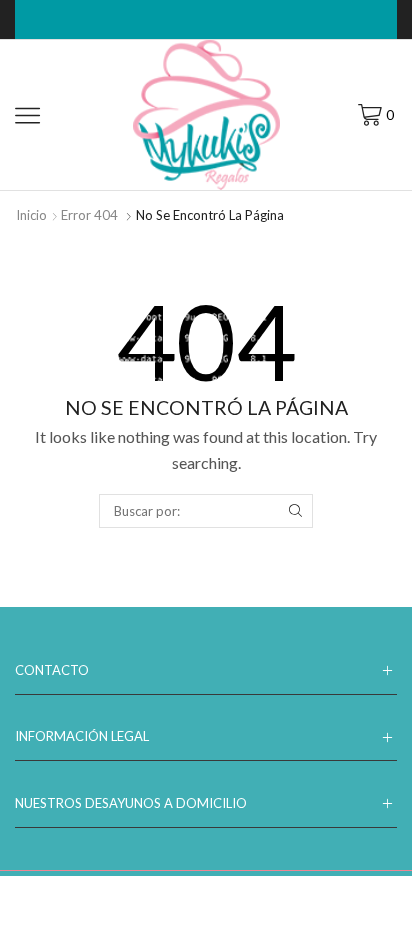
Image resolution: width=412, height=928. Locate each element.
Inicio (31, 215)
